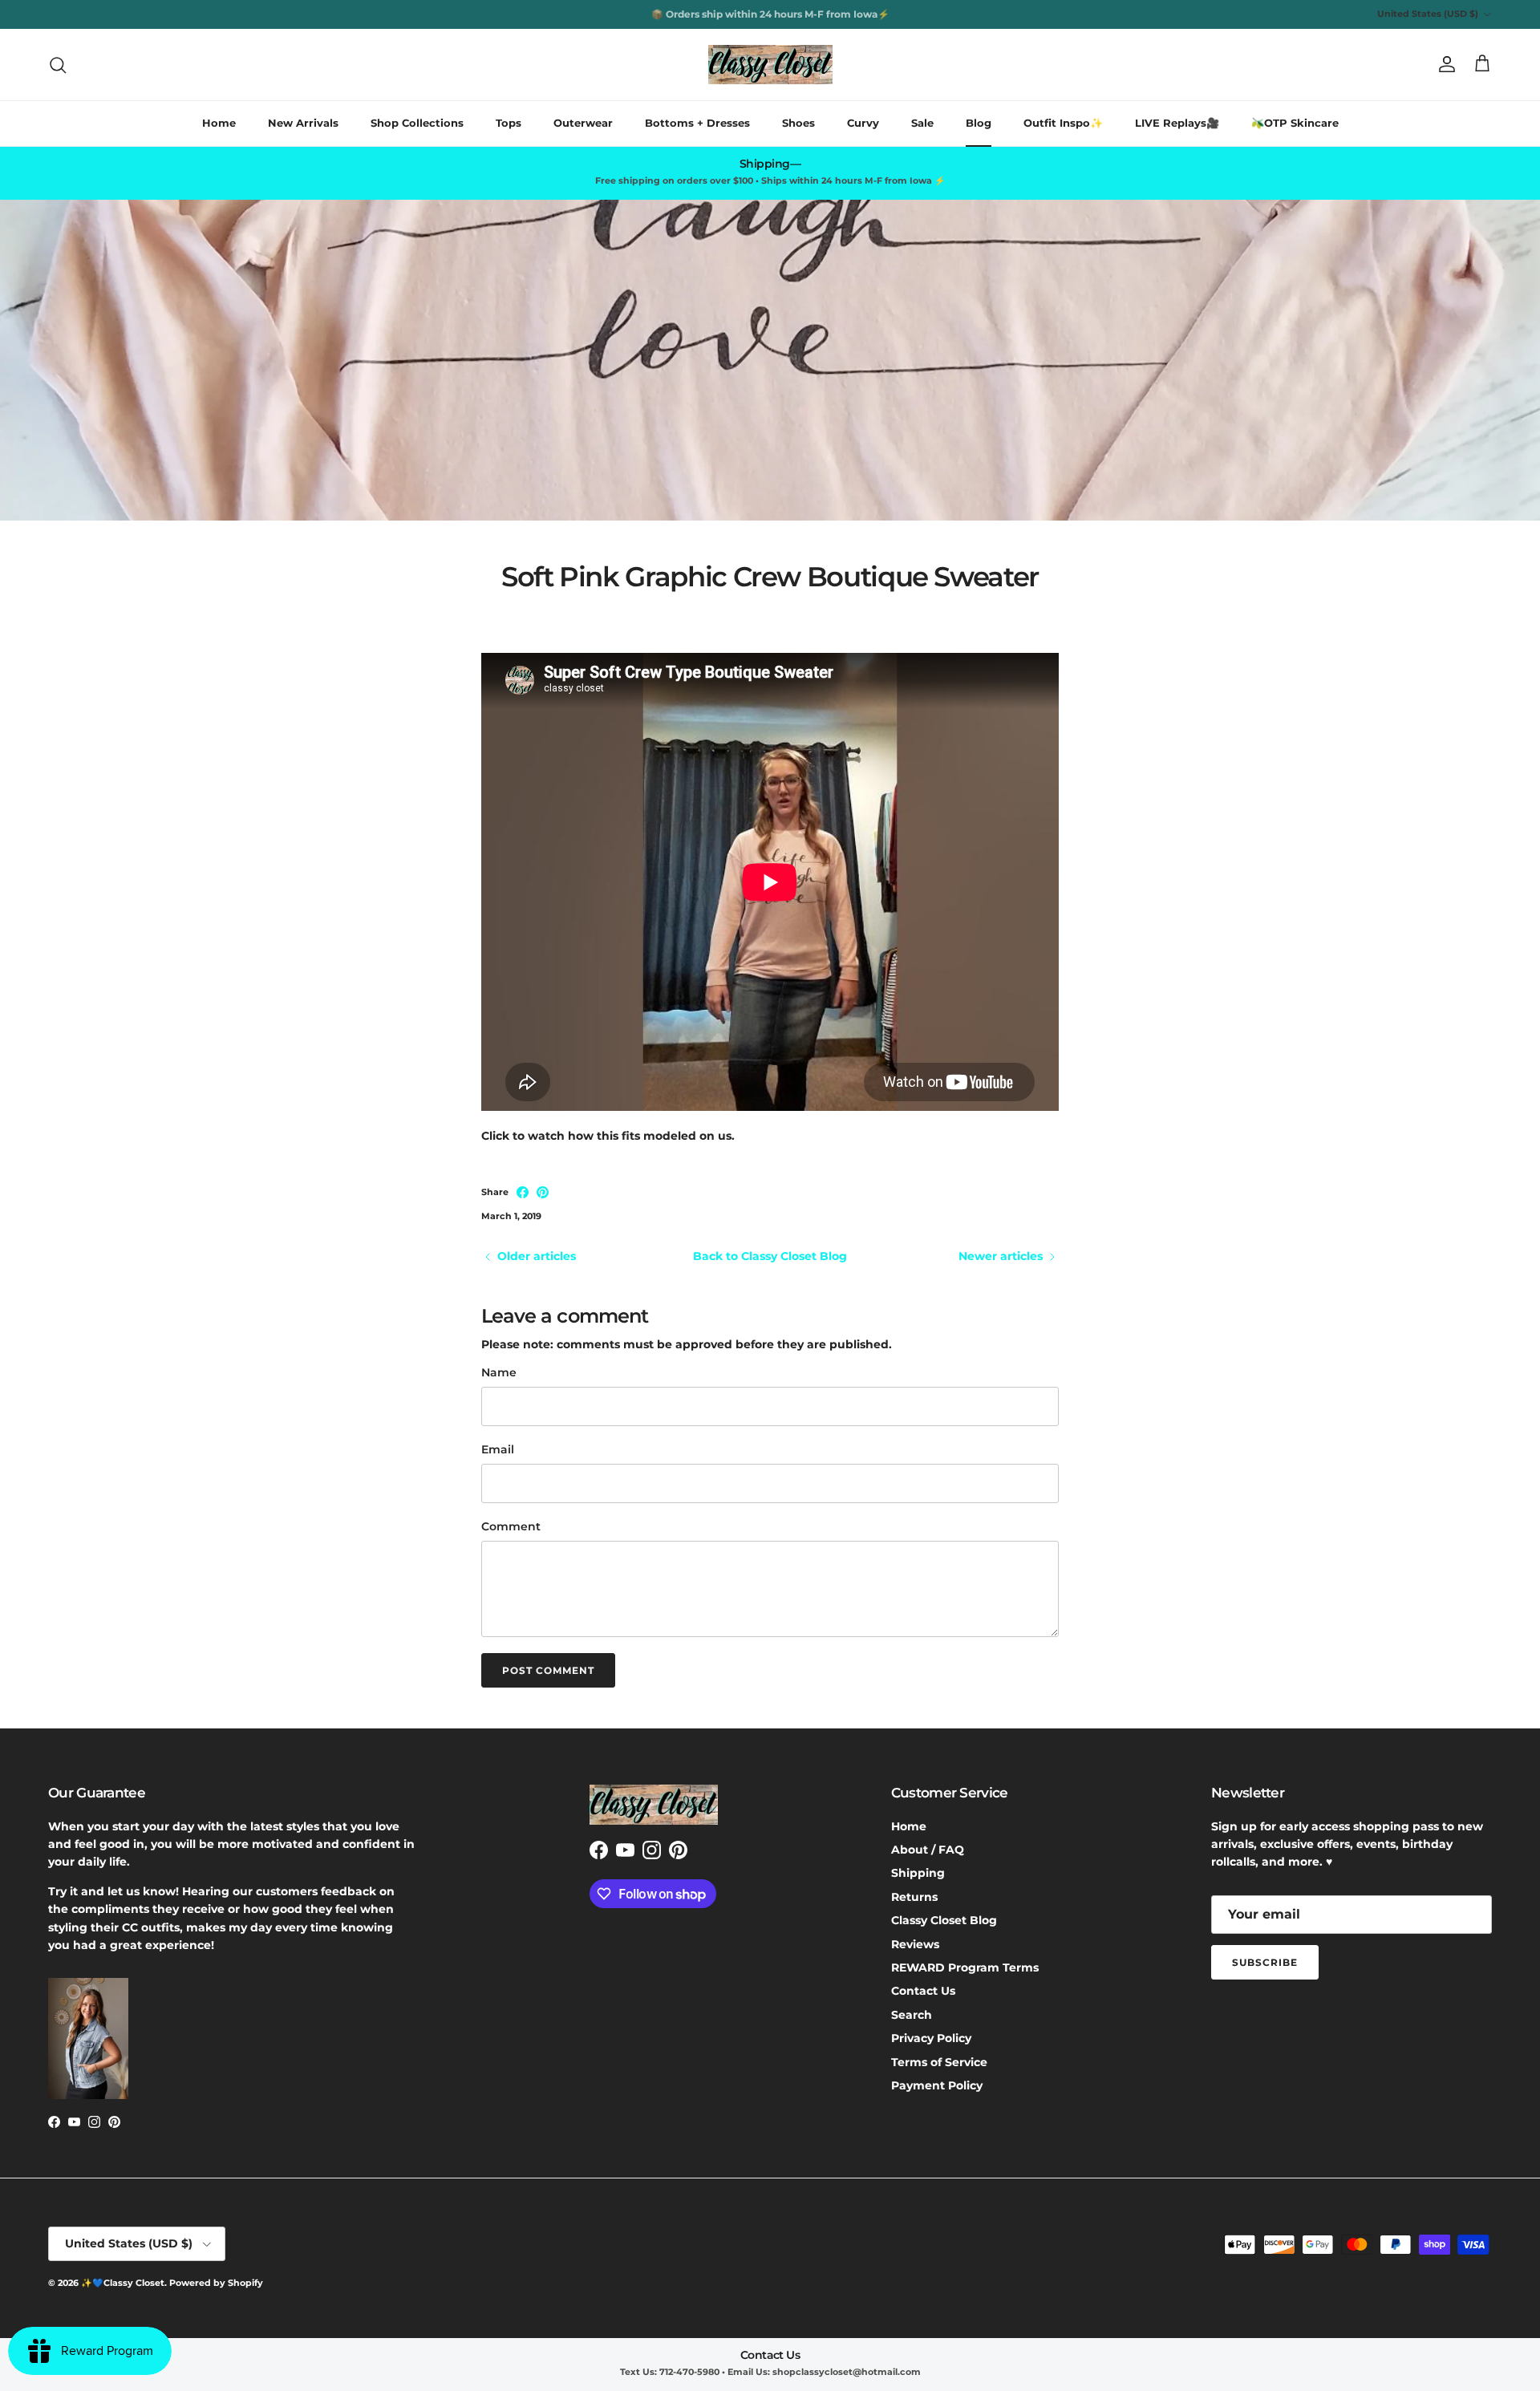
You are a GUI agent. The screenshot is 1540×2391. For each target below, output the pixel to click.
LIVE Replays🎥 (1177, 123)
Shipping (918, 1873)
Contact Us (923, 1991)
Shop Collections (417, 123)
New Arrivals (303, 123)
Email (498, 1449)
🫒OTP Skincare (1295, 123)
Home (219, 123)
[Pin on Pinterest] (543, 1192)
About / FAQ (928, 1850)
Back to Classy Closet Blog (770, 1256)
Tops (509, 123)
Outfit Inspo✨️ (1063, 123)
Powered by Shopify (216, 2283)
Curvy (863, 123)
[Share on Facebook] (523, 1192)
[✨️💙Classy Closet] (770, 65)
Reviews (915, 1944)
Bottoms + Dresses (697, 123)
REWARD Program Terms (965, 1968)
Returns (914, 1897)
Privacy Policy (931, 2038)
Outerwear (583, 123)
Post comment (548, 1670)
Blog (979, 123)
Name (499, 1372)
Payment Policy (937, 2085)
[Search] (58, 65)
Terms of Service (939, 2062)
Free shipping (720, 14)
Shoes (798, 123)
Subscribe (1265, 1962)
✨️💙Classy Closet (123, 2283)
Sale (922, 123)
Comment (511, 1526)
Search (912, 2015)
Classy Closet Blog (944, 1920)
